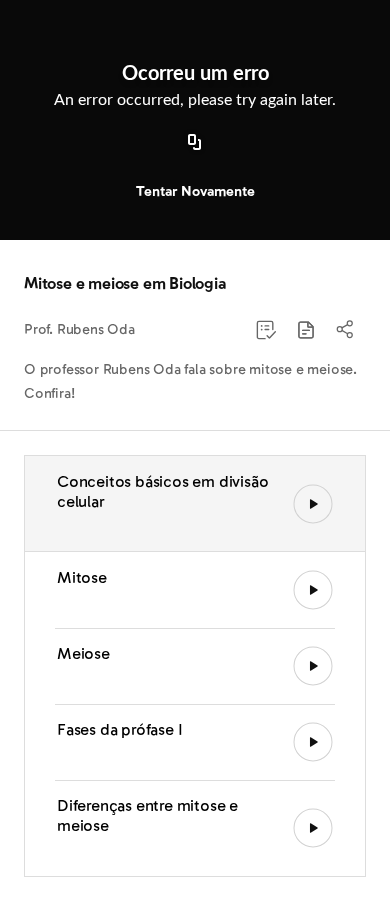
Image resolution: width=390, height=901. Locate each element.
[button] (306, 330)
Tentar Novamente (195, 191)
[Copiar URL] (195, 143)
